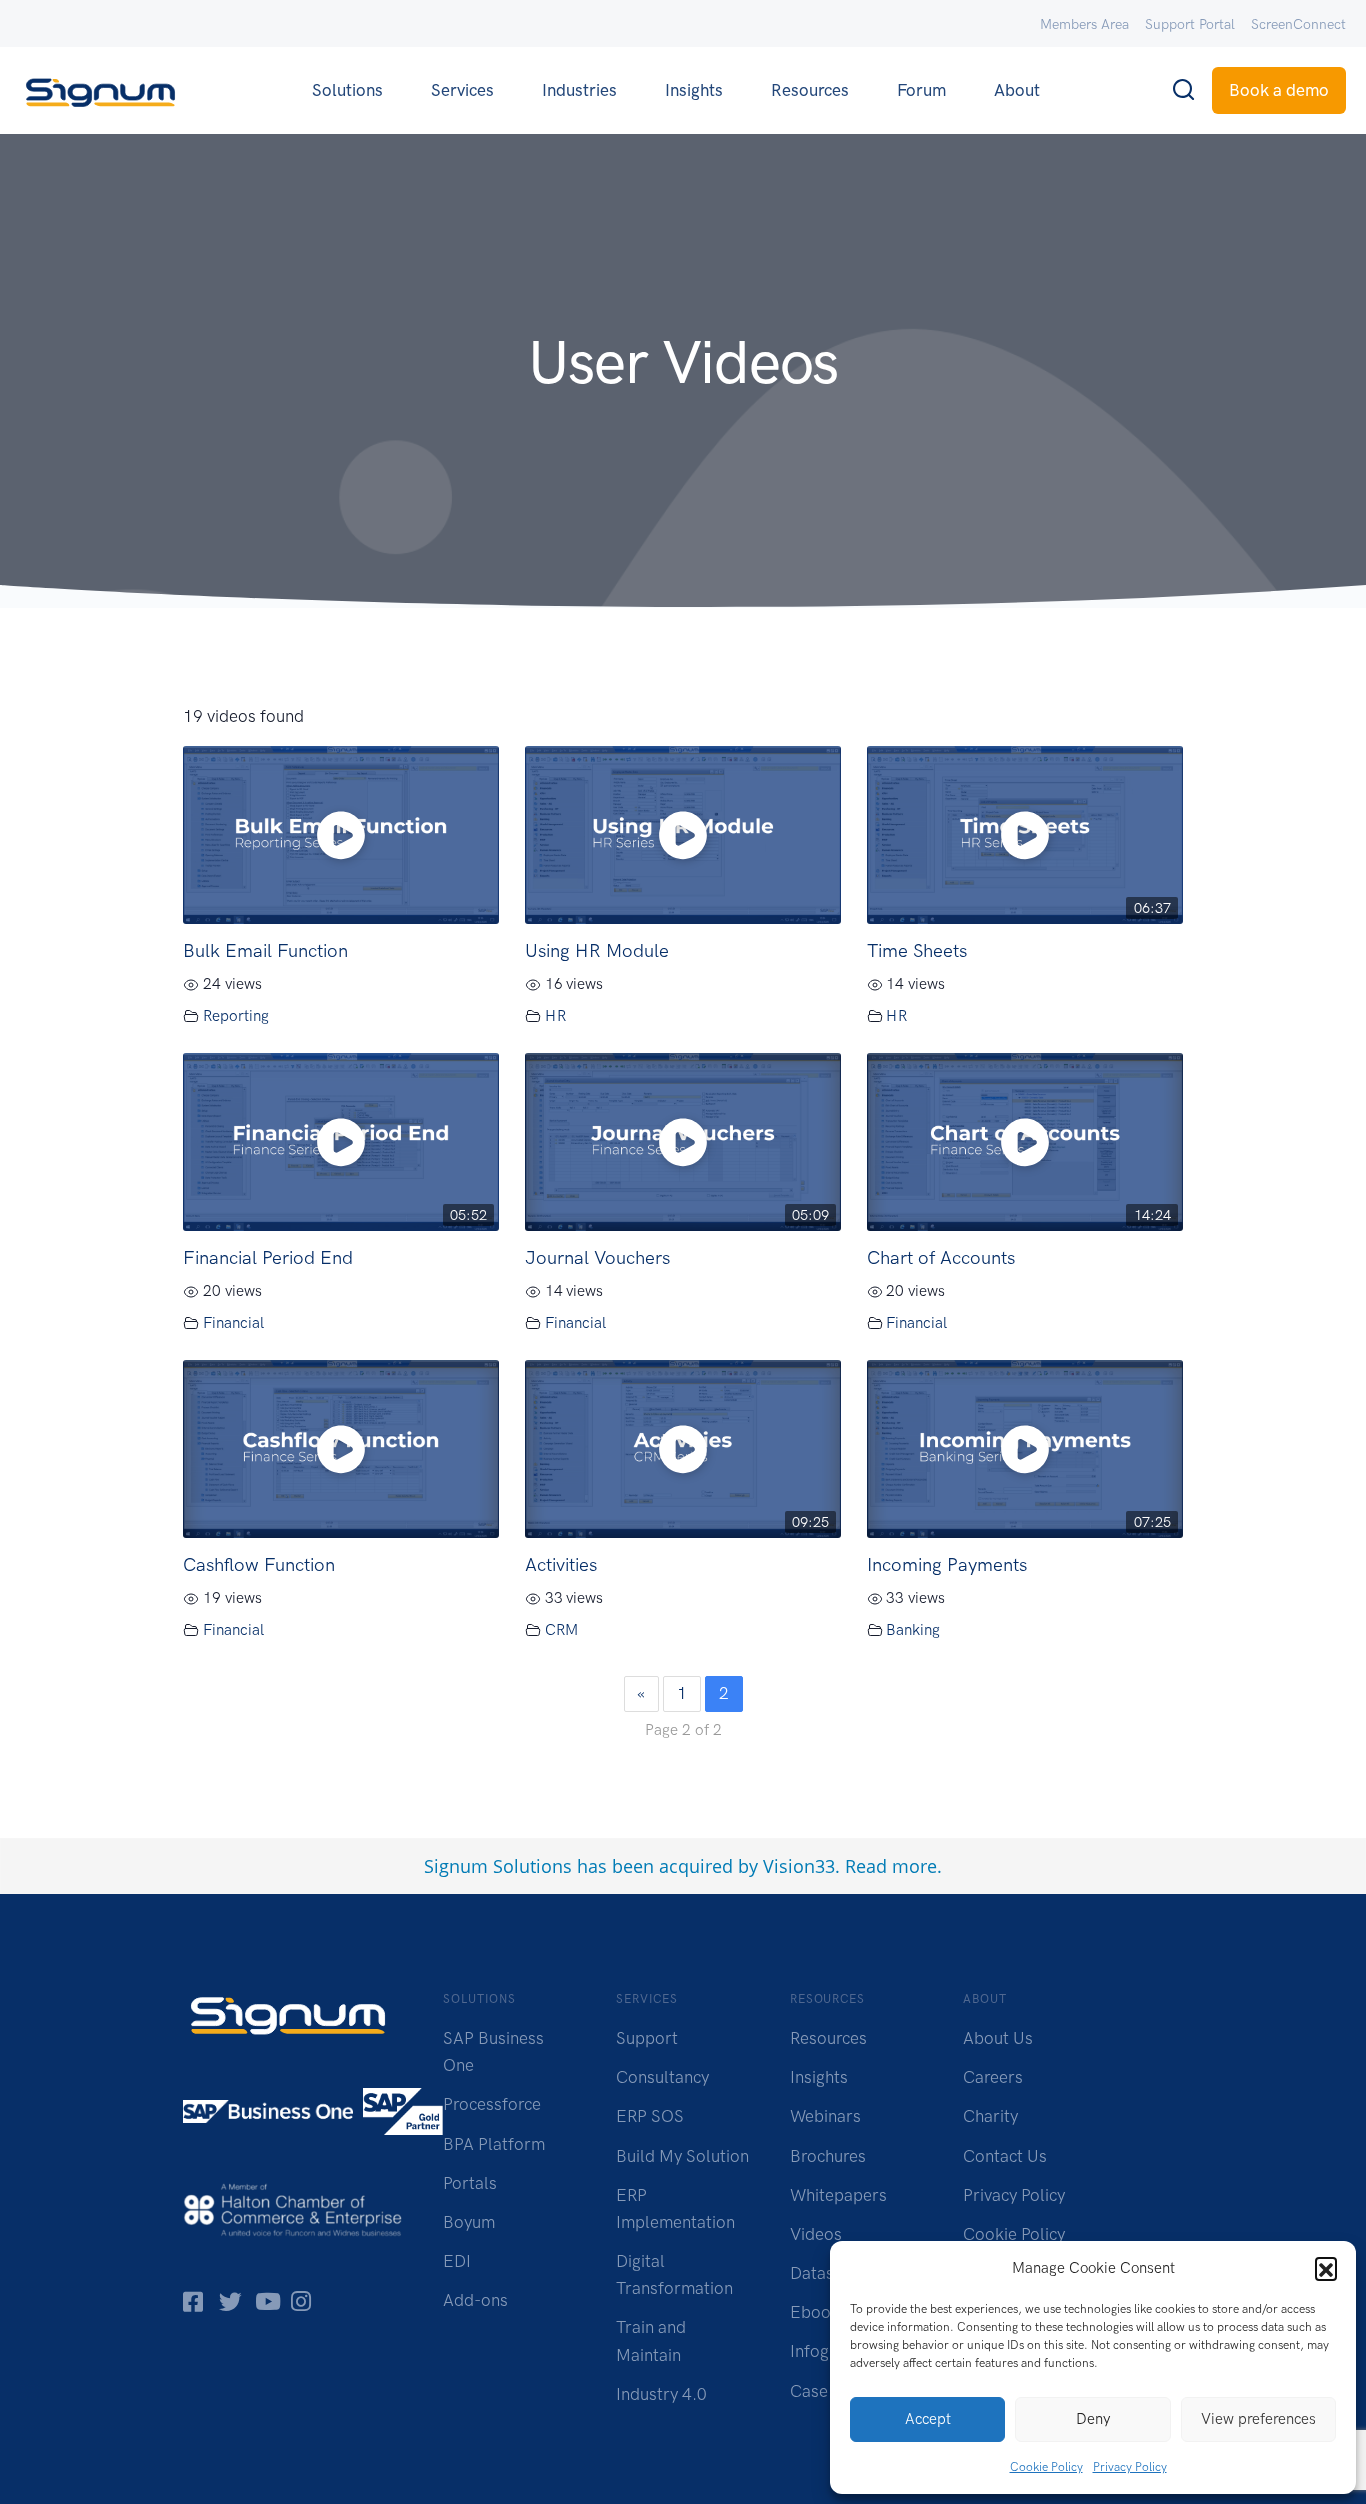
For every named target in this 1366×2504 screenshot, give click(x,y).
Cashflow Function (259, 1564)
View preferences (1258, 2419)
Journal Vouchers (597, 1257)
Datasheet (828, 2273)
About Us (998, 2038)
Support (647, 2038)
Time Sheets (917, 950)
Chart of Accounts (941, 1257)
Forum (921, 90)
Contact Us (1005, 2156)
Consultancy (662, 2077)
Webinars (825, 2116)
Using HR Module (597, 950)
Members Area (1084, 24)
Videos (816, 2234)
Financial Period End (268, 1257)
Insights (694, 90)
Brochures (828, 2156)
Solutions (347, 90)
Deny (1093, 2419)
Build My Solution (682, 2156)
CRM (561, 1630)
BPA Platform (494, 2144)
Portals (470, 2183)
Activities (561, 1564)
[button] (1326, 2268)
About (1017, 90)
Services (462, 90)
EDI (457, 2261)
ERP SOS (650, 2116)
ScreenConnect (1298, 24)
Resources (810, 90)
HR (555, 1016)
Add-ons (475, 2300)
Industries (579, 90)
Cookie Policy (1046, 2467)
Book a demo (1279, 90)
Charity (990, 2116)
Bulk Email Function (265, 950)
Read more (891, 1866)
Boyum (469, 2222)
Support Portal (1190, 24)
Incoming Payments (947, 1564)
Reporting (236, 1016)
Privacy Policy (1130, 2467)
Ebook (815, 2312)
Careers (993, 2077)
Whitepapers (838, 2195)
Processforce (492, 2104)
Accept (928, 2419)
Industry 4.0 (661, 2394)
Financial (233, 1323)
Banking (913, 1630)
